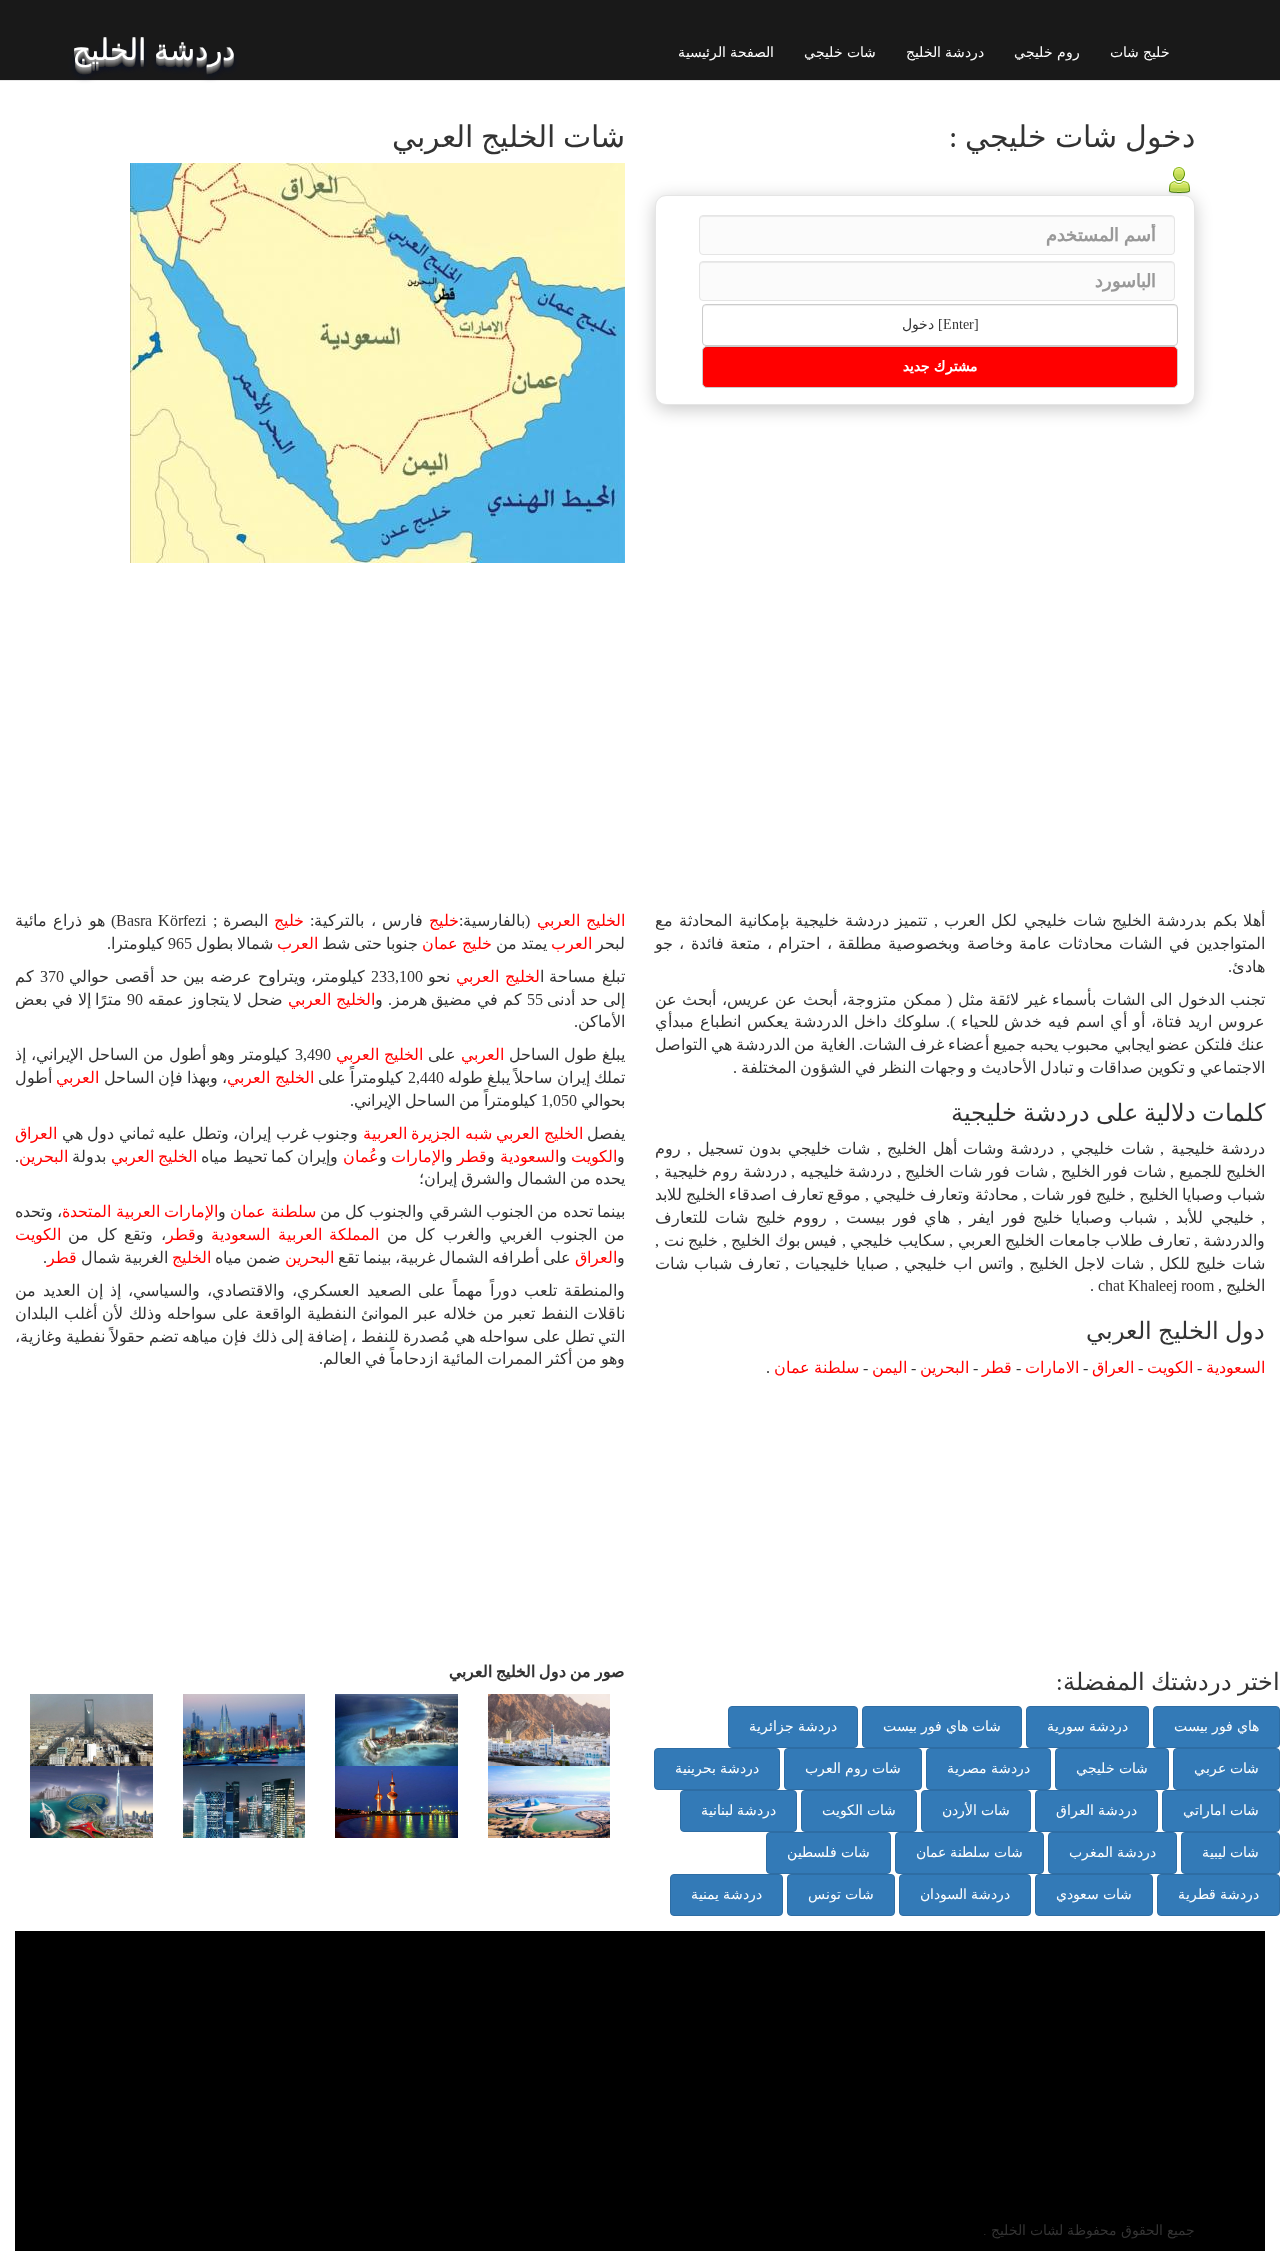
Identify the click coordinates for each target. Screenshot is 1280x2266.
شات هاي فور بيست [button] (942, 1726)
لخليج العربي (498, 976)
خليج (289, 920)
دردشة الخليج (945, 52)
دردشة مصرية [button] (988, 1768)
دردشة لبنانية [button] (738, 1810)
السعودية (529, 1156)
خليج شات (1140, 52)
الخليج (191, 1257)
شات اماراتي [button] (1221, 1810)
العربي (482, 1054)
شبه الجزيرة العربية (427, 1133)
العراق (36, 1133)
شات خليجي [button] (1112, 1768)
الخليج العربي (581, 920)
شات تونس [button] (841, 1894)
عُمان (361, 1156)
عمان (440, 943)
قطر (472, 1156)
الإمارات (418, 1156)
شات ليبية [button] (1230, 1852)
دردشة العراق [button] (1096, 1810)
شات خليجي (840, 52)
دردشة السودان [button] (965, 1894)
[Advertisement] (355, 713)
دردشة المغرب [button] (1112, 1852)
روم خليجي (1047, 52)
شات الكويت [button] (859, 1810)
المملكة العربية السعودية (295, 1234)
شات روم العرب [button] (853, 1768)
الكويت (594, 1156)
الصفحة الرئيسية (726, 52)
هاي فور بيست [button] (1216, 1726)
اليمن (889, 1367)
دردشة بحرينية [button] (717, 1768)
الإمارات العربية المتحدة (140, 1211)
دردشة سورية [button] (1087, 1726)
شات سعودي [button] (1094, 1894)
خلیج (444, 920)
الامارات (1052, 1367)
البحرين (43, 1156)
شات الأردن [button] (976, 1810)
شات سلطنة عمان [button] (969, 1852)
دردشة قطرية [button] (1218, 1894)
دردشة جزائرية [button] (793, 1726)
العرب (571, 943)
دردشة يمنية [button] (726, 1894)
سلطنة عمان (272, 1211)
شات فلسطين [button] (828, 1852)
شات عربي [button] (1226, 1768)
